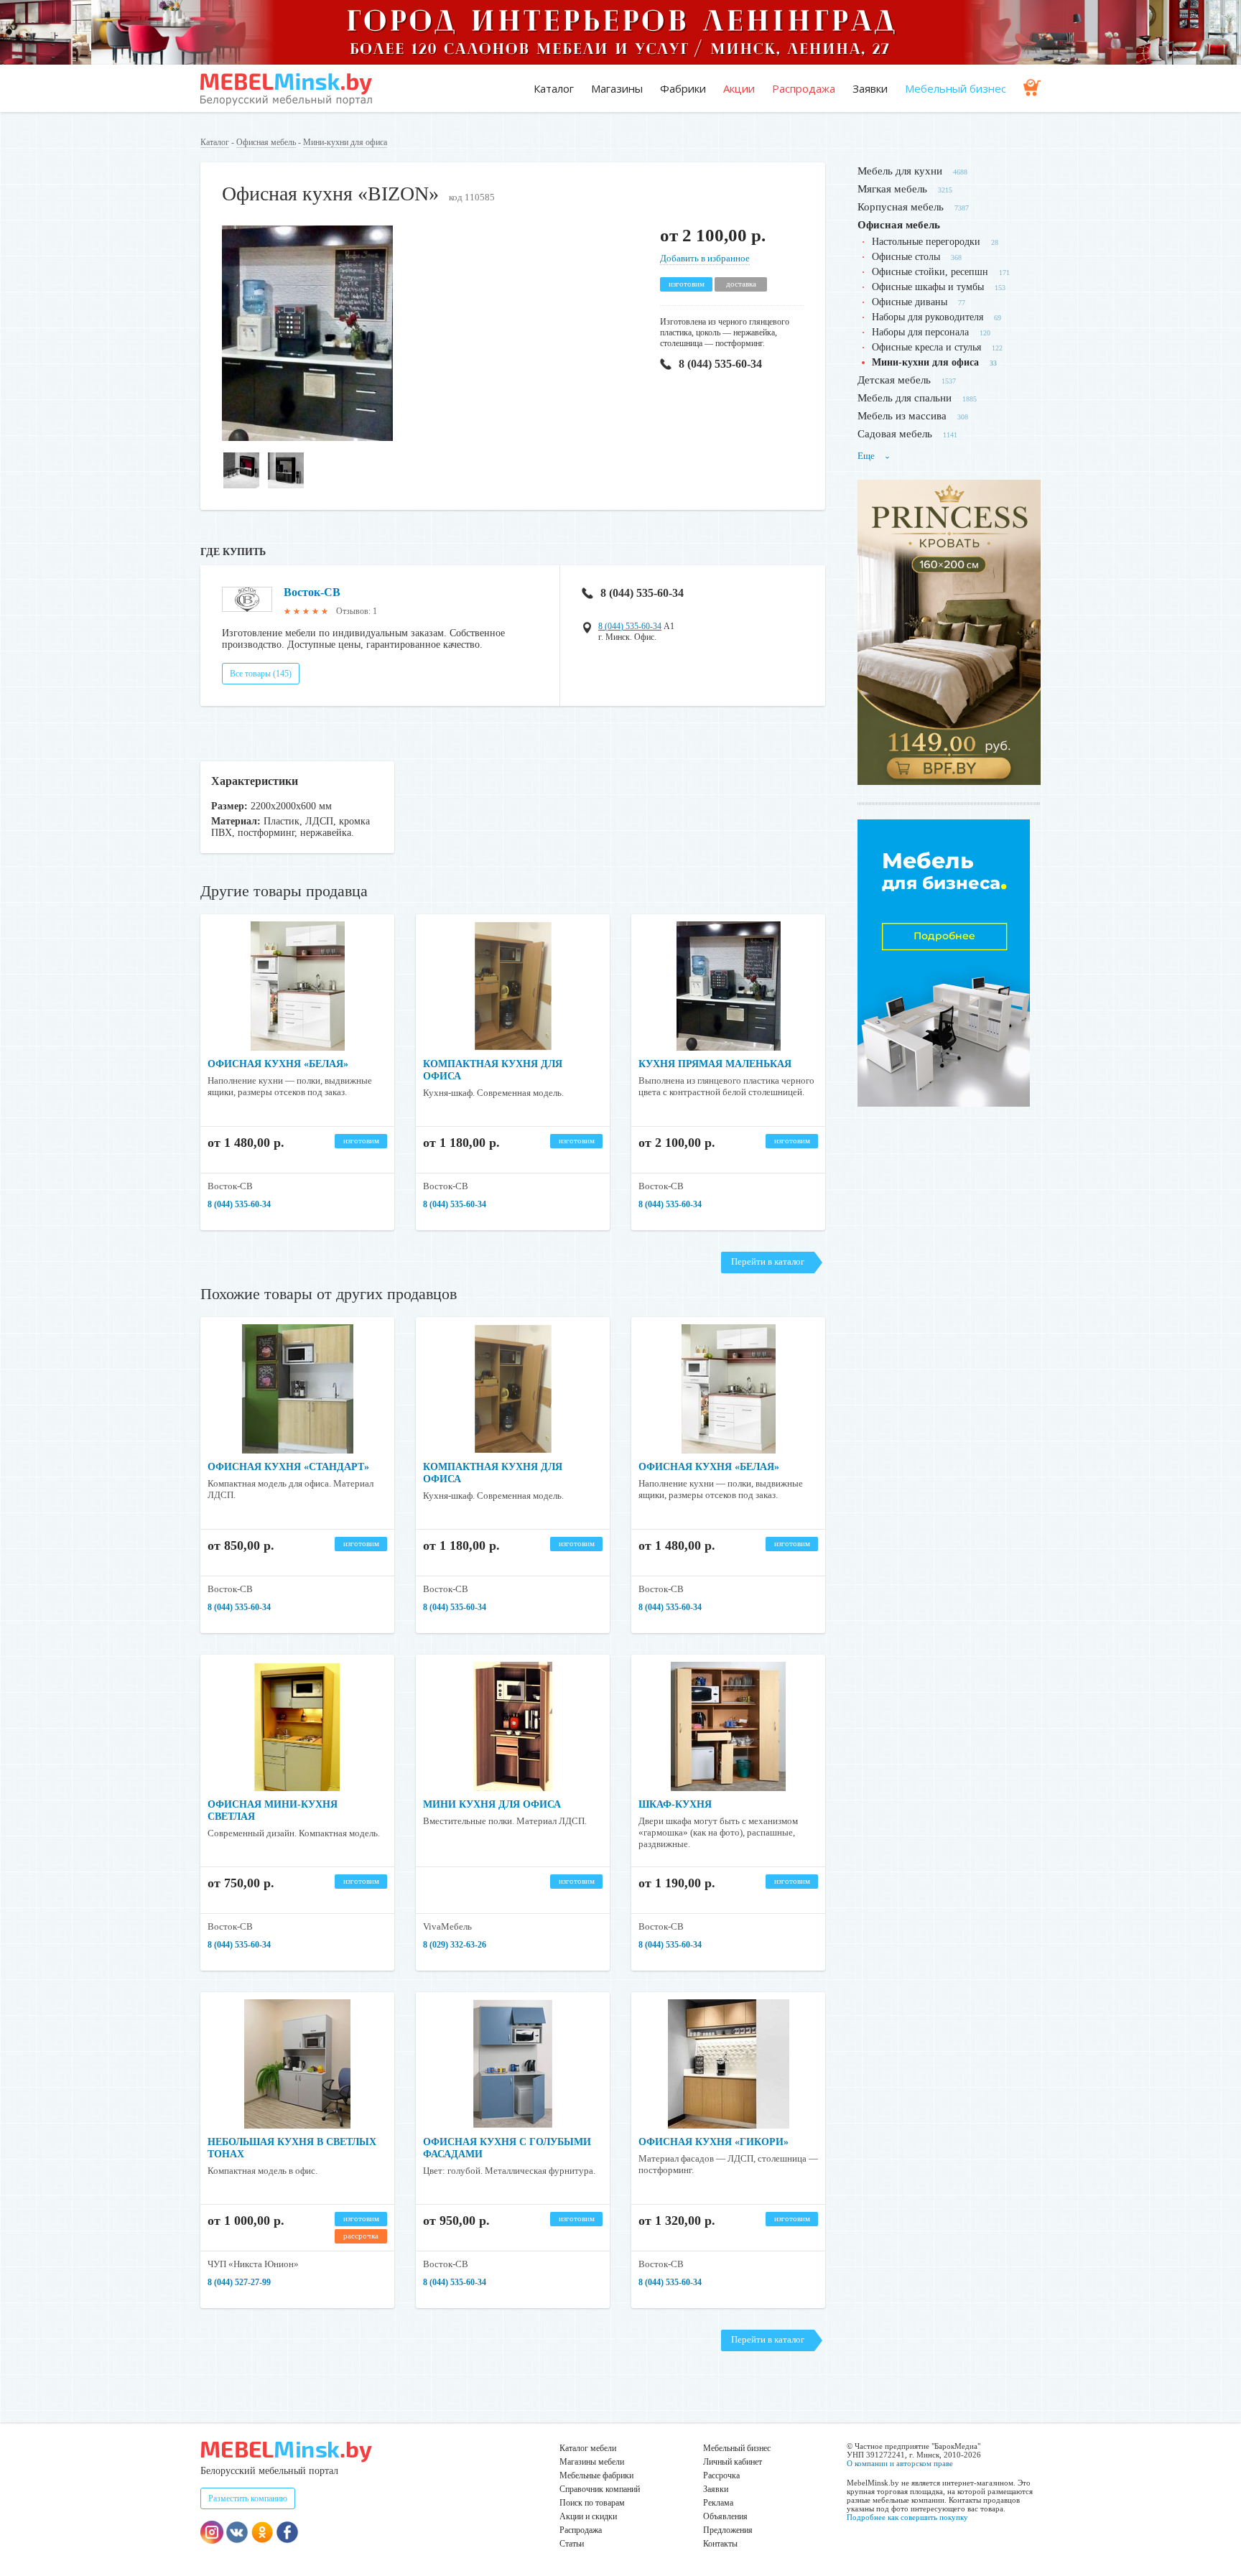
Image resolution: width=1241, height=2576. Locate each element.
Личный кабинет (733, 2462)
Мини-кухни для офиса (345, 142)
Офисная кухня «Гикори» (714, 2142)
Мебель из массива (902, 416)
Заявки (870, 88)
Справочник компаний (600, 2489)
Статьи (572, 2544)
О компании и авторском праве (900, 2463)
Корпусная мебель (901, 207)
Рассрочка (721, 2475)
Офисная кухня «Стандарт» (288, 1467)
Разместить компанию (248, 2498)
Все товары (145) (261, 674)
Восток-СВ (312, 592)
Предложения (728, 2530)
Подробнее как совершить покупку (907, 2517)
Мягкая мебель (892, 189)
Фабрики (683, 88)
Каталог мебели (588, 2448)
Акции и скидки (588, 2516)
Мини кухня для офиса (492, 1804)
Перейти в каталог (768, 1261)
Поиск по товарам (592, 2503)
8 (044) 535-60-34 (720, 364)
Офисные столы (906, 257)
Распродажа (804, 88)
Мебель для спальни (905, 398)
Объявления (725, 2516)
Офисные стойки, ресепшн (930, 272)
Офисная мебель (266, 142)
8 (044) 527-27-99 (239, 2282)
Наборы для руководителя (928, 317)
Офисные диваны (910, 302)
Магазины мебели (592, 2462)
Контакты (720, 2544)
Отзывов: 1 (357, 611)
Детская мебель (894, 380)
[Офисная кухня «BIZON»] (307, 438)
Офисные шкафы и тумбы (928, 287)
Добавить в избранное (705, 258)
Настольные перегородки (926, 242)
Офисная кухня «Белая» (278, 1064)
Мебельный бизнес (956, 88)
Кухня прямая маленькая (715, 1064)
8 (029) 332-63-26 (455, 1945)
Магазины (617, 88)
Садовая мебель (895, 434)
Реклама (718, 2503)
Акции (739, 88)
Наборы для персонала (920, 332)
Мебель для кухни (900, 171)
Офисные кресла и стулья (926, 347)
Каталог (554, 88)
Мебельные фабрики (596, 2475)
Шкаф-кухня (675, 1804)
